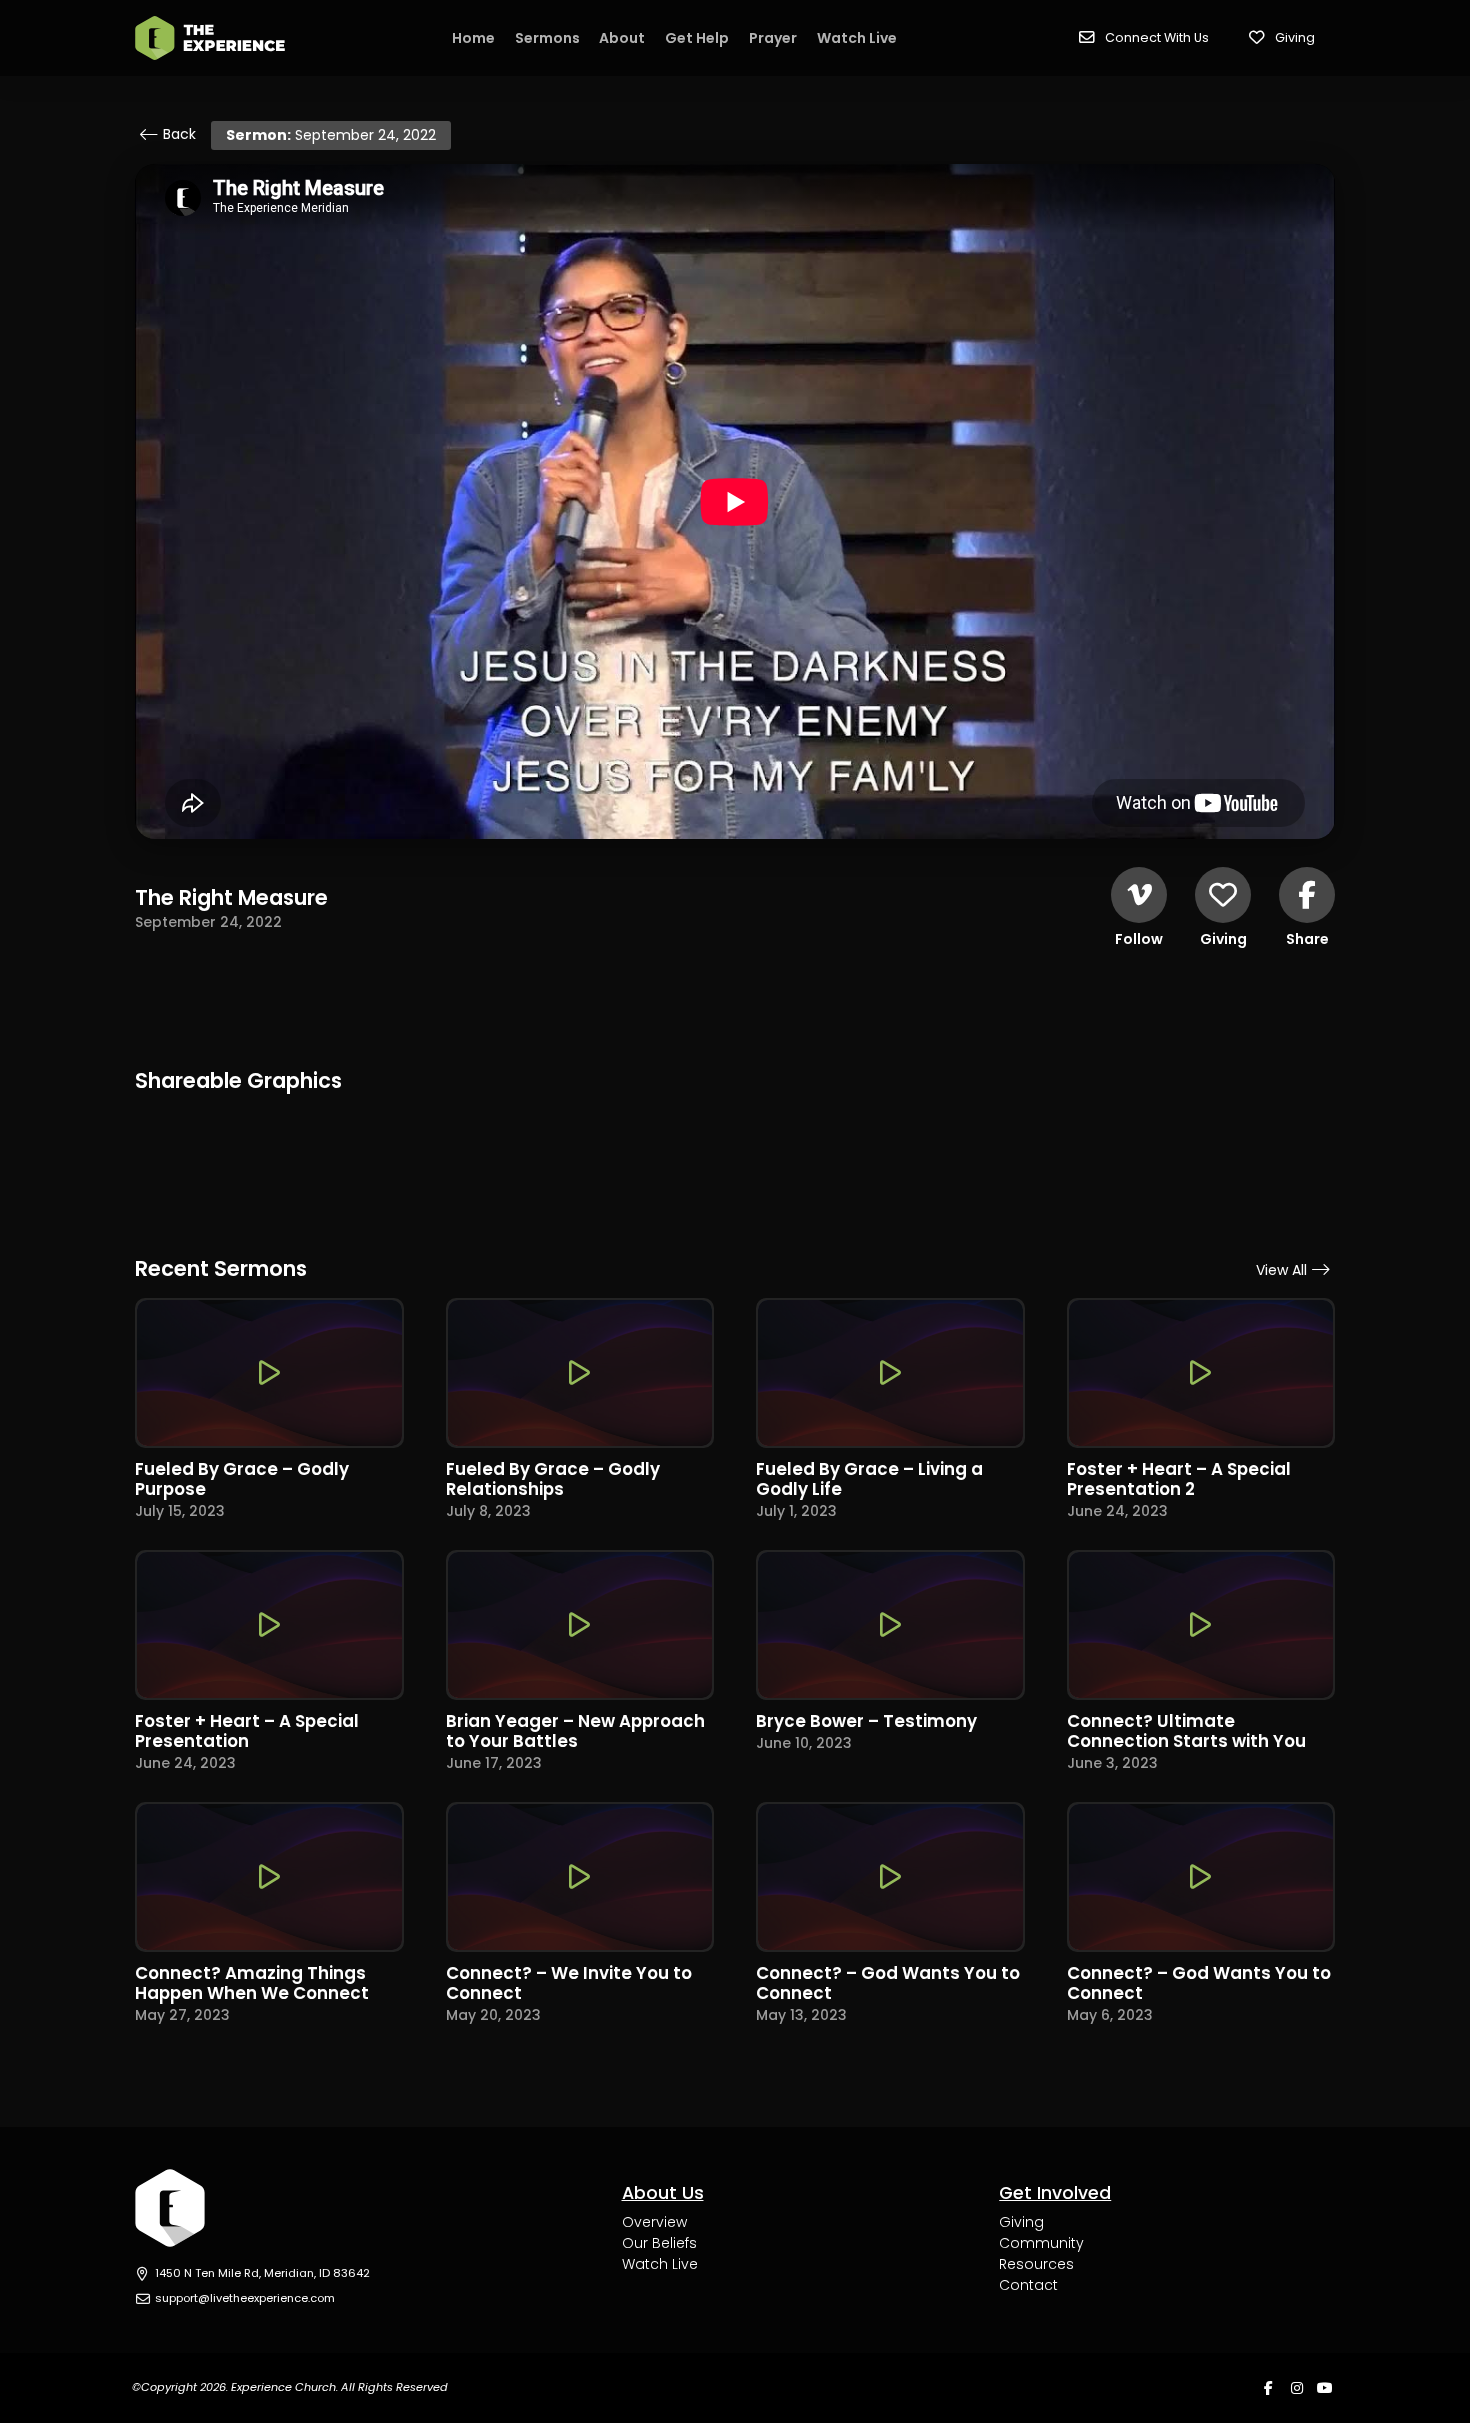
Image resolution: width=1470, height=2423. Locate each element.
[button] (1144, 38)
